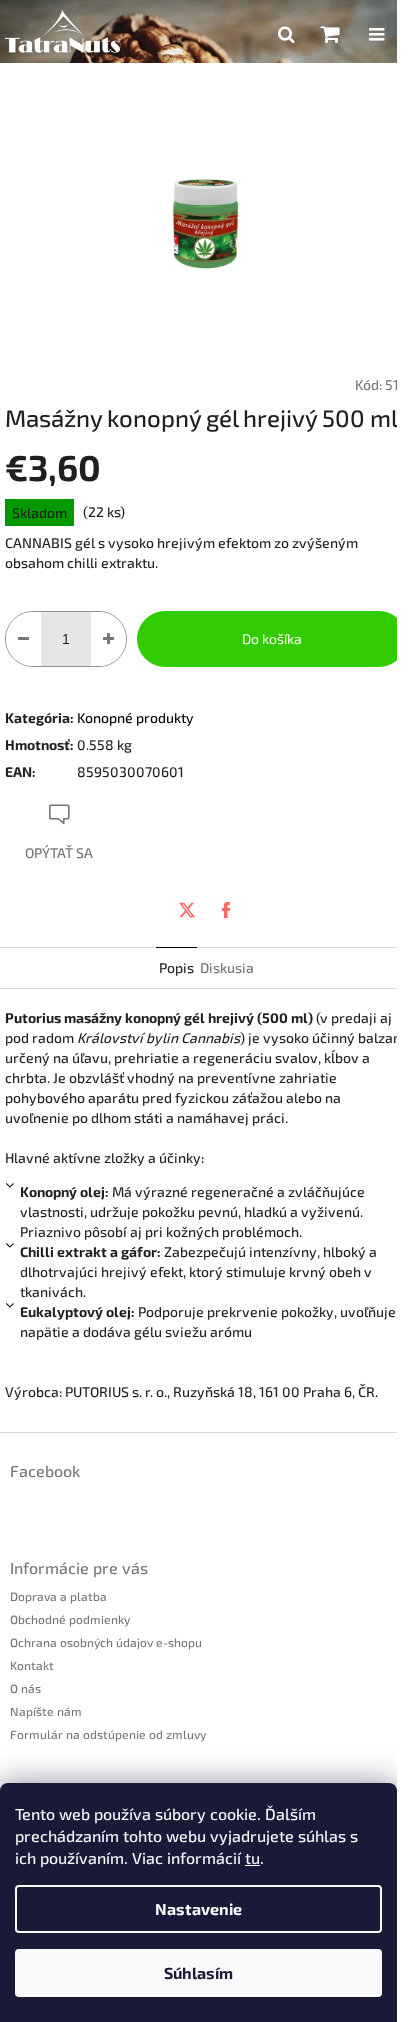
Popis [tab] (176, 967)
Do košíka (272, 638)
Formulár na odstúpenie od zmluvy (108, 1734)
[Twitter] (187, 910)
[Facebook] (226, 910)
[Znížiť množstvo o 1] (23, 639)
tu (252, 1857)
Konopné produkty (135, 717)
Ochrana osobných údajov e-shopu (106, 1642)
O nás (25, 1688)
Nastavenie (198, 1908)
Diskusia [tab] (227, 967)
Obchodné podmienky (70, 1619)
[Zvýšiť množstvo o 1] (108, 639)
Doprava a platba (58, 1596)
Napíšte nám (46, 1711)
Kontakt (32, 1665)
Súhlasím (198, 1972)
